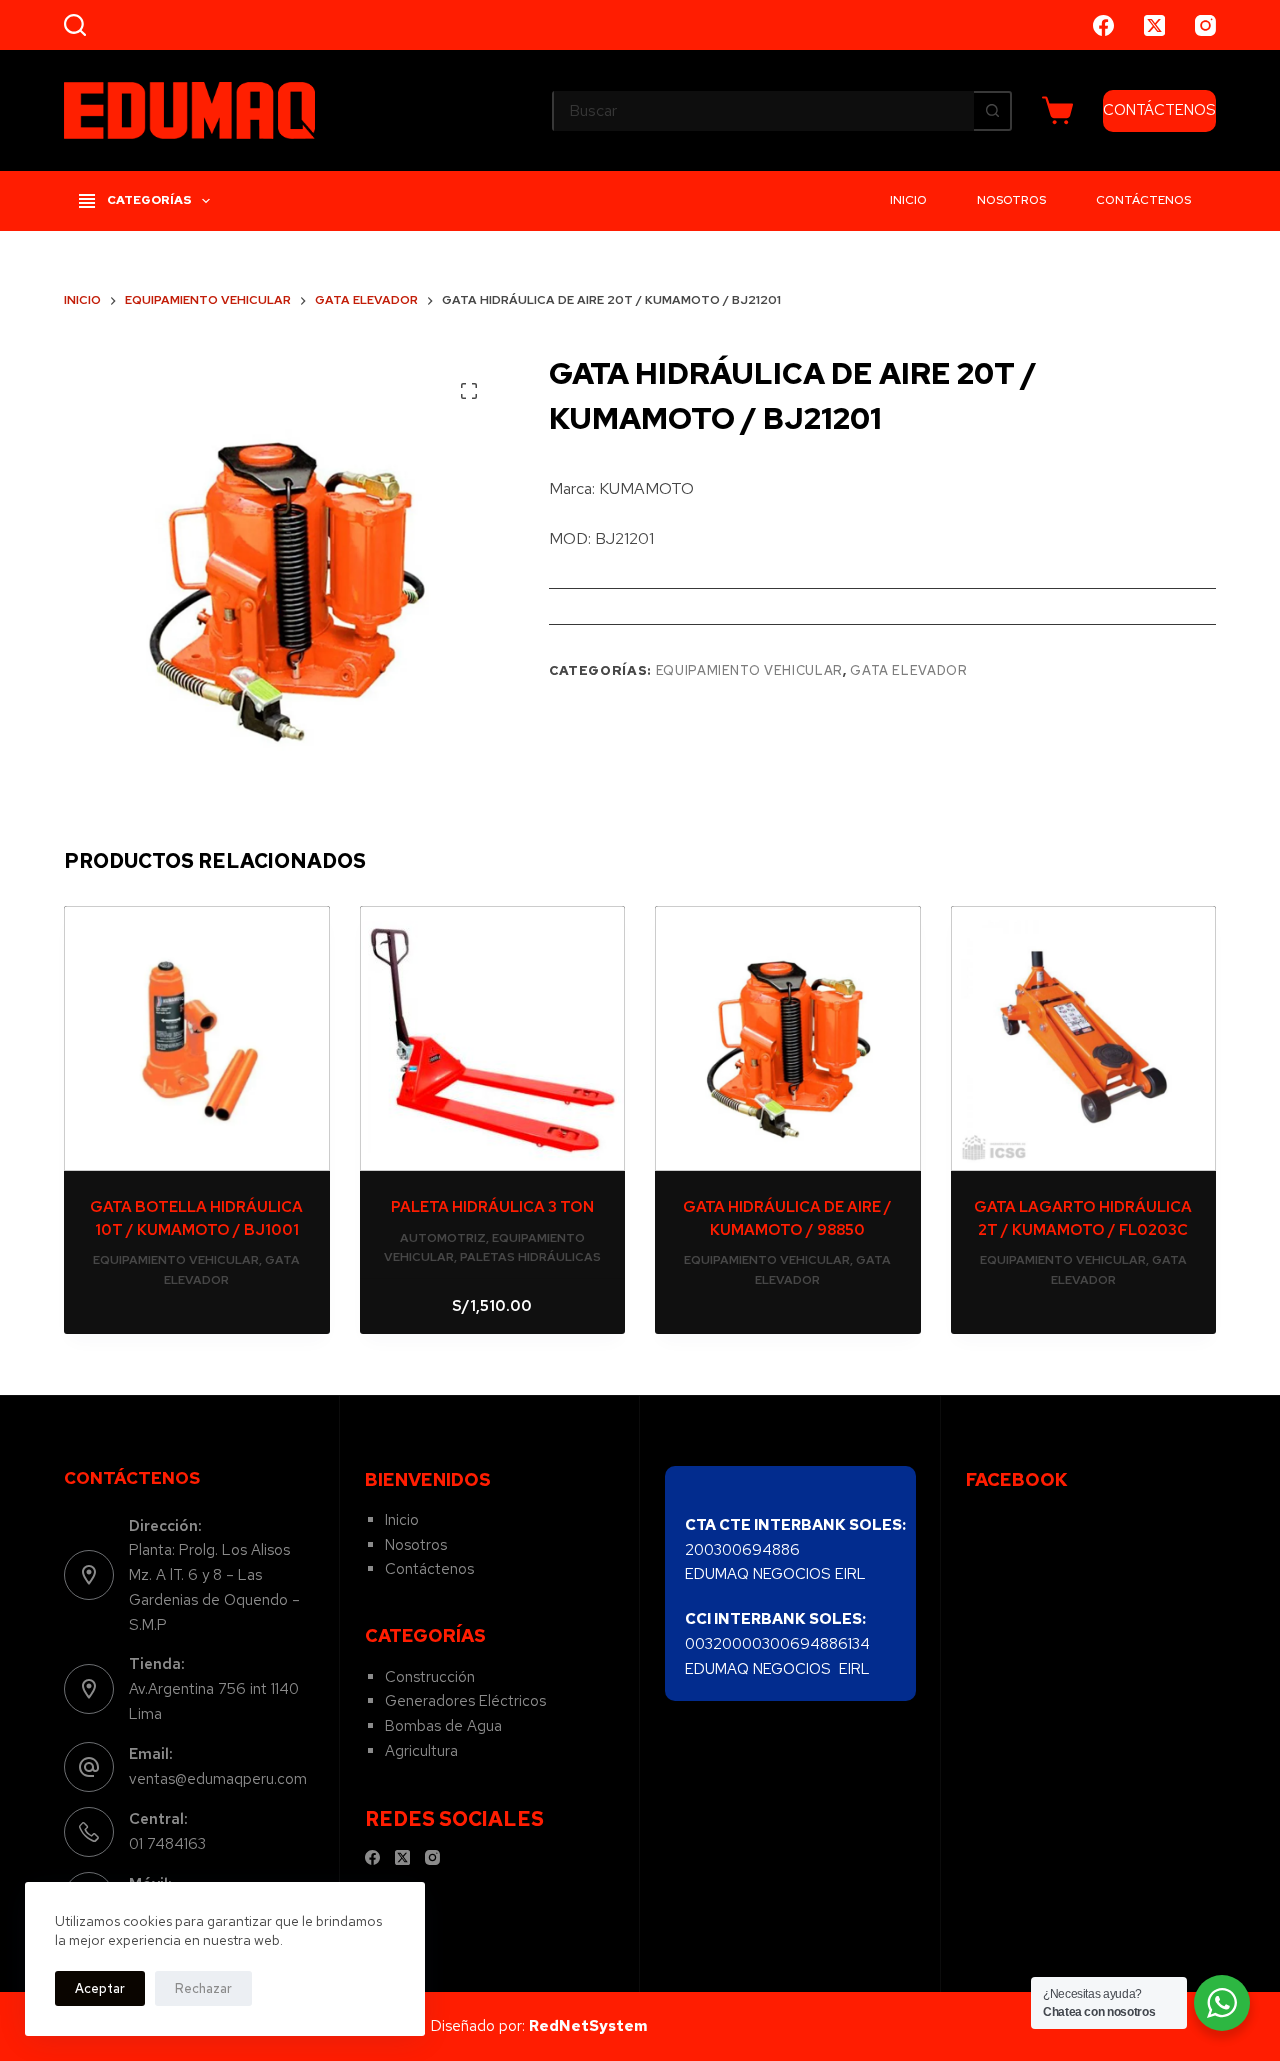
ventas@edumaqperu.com (218, 1779)
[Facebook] (1103, 25)
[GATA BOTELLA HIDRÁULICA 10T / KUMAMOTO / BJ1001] (197, 1039)
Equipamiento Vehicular (749, 670)
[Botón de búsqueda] (992, 111)
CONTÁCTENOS (1159, 110)
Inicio (908, 200)
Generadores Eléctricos (465, 1701)
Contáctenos (1143, 200)
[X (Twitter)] (1154, 25)
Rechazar (203, 1988)
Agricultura (421, 1751)
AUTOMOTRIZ (443, 1238)
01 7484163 (167, 1844)
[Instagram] (1205, 25)
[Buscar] (75, 25)
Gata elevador (908, 670)
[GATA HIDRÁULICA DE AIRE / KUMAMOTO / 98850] (788, 1039)
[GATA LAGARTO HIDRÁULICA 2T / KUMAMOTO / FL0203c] (1084, 1039)
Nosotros (1011, 200)
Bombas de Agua (443, 1726)
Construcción (430, 1677)
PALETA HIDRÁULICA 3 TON (492, 1207)
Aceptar (100, 1988)
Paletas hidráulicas (530, 1257)
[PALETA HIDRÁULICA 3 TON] (493, 1039)
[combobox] (764, 111)
